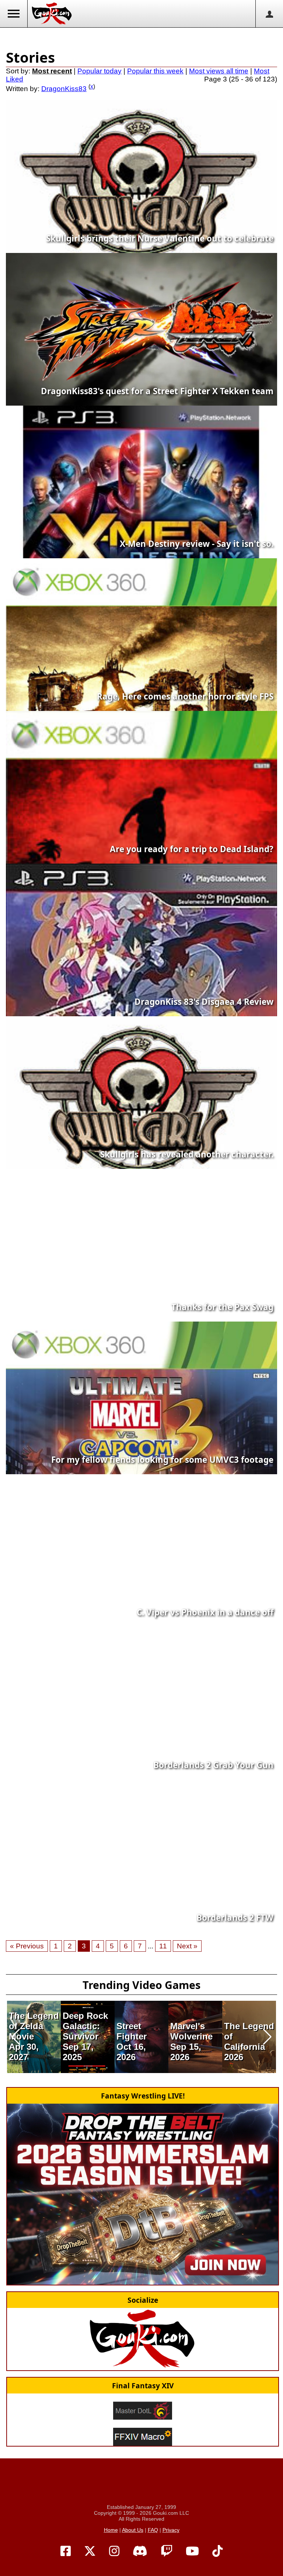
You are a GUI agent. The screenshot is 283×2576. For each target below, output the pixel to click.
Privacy (171, 2530)
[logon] (269, 14)
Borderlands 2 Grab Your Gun (213, 1765)
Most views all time (219, 71)
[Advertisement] (141, 37)
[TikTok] (217, 2551)
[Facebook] (66, 2551)
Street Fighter (132, 2031)
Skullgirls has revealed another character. (187, 1154)
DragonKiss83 (64, 89)
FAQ (153, 2530)
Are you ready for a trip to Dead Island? (192, 849)
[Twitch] (167, 2551)
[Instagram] (114, 2551)
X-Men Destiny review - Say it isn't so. (197, 544)
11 (163, 1946)
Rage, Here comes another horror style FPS (185, 696)
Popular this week (155, 71)
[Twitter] (90, 2551)
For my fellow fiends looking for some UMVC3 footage (162, 1460)
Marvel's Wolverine (191, 2031)
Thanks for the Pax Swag (222, 1307)
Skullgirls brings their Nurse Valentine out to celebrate (160, 238)
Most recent (52, 71)
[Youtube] (192, 2551)
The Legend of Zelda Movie (34, 2026)
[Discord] (140, 2551)
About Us (133, 2530)
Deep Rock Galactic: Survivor (85, 2026)
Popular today (99, 71)
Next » (187, 1946)
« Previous (27, 1946)
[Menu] (14, 14)
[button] (16, 2037)
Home (111, 2530)
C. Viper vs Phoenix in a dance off (205, 1612)
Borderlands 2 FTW (235, 1918)
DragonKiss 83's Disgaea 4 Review (204, 1002)
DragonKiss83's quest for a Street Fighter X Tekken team (157, 391)
